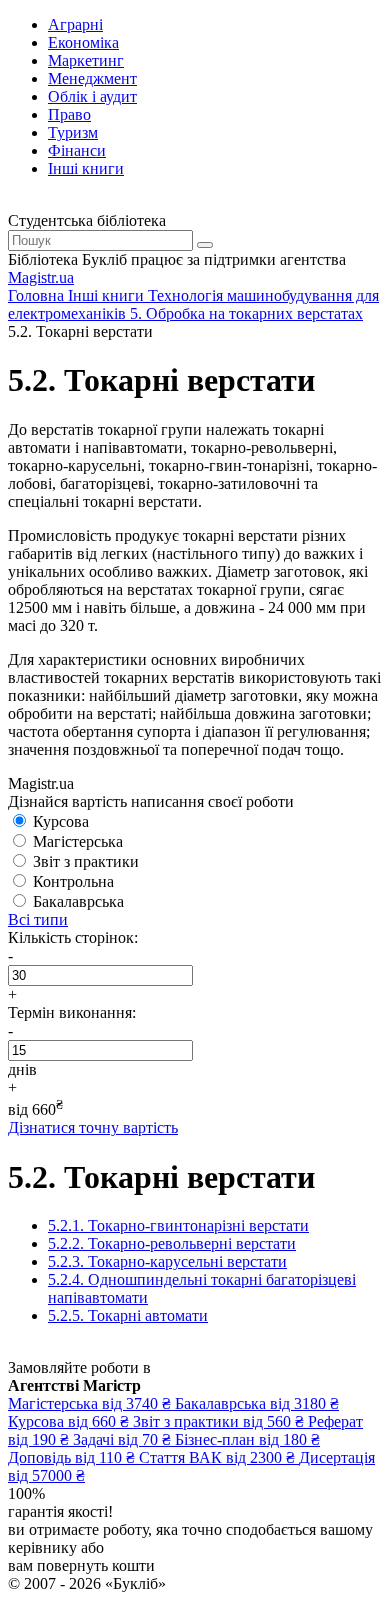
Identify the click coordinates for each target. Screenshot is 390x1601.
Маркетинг (86, 60)
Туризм (73, 132)
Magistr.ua (41, 277)
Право (69, 114)
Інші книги (86, 168)
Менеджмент (92, 78)
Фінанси (77, 150)
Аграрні (75, 24)
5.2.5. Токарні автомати (128, 1315)
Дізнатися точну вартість (93, 1127)
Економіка (83, 42)
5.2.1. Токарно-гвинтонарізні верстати (178, 1225)
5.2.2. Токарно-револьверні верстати (172, 1243)
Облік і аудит (92, 96)
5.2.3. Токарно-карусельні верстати (167, 1261)
